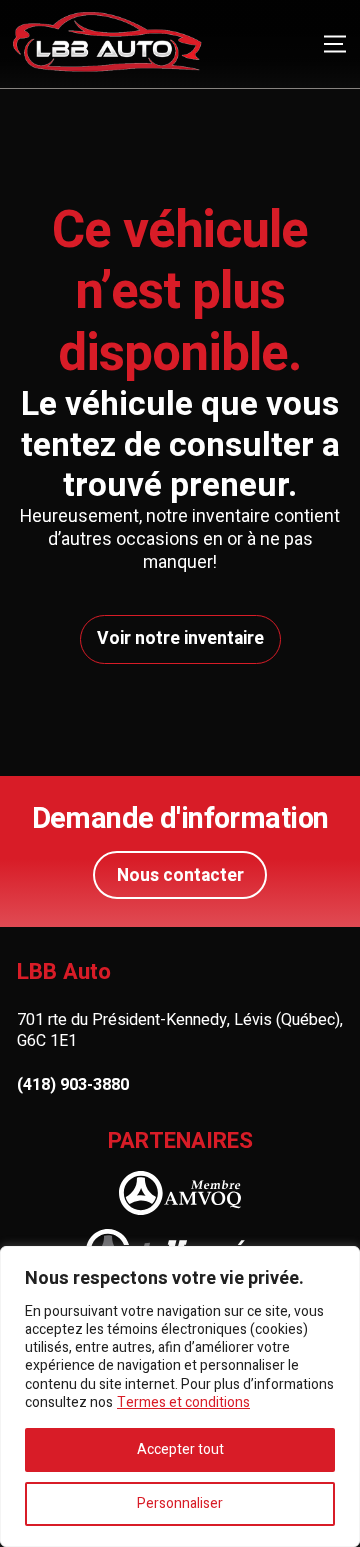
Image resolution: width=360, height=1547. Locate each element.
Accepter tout (180, 1449)
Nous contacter (180, 875)
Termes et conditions (183, 1402)
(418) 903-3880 (73, 1085)
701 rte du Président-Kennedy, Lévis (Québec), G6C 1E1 (180, 1030)
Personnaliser (180, 1503)
